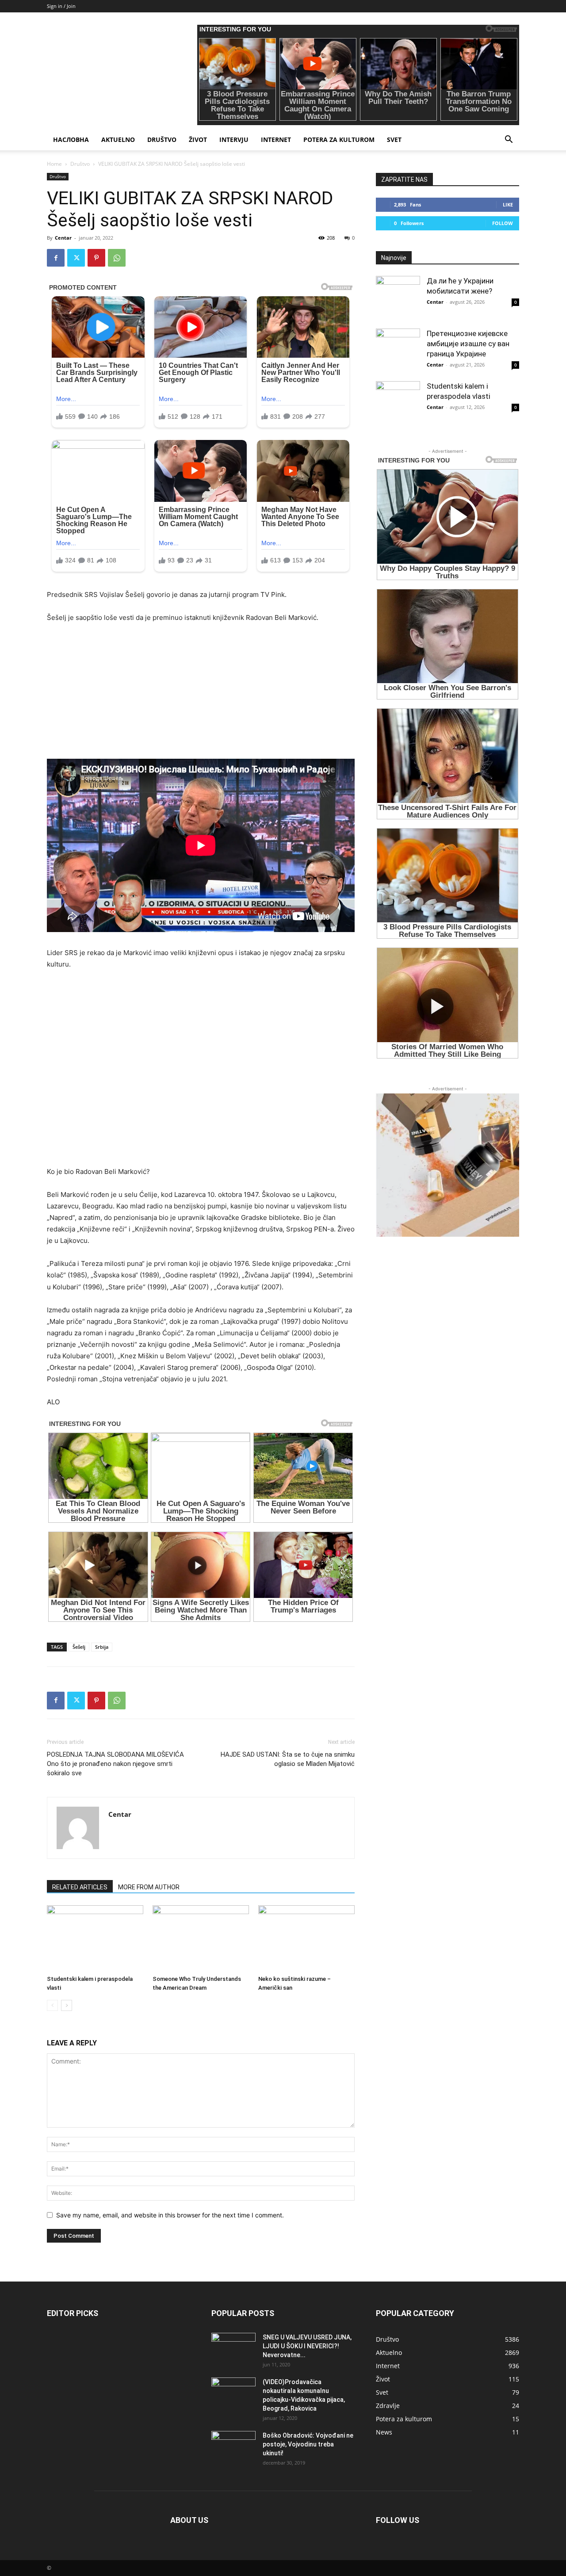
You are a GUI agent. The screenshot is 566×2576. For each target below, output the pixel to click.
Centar (63, 238)
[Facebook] (56, 258)
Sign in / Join (61, 6)
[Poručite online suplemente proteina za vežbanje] (447, 1165)
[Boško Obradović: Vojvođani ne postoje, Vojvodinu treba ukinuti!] (233, 2446)
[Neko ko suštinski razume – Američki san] (306, 1938)
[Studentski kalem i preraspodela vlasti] (95, 1938)
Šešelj (79, 1647)
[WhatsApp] (117, 258)
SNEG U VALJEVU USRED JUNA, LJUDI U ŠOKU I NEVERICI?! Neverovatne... (307, 2346)
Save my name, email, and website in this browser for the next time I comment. (170, 2215)
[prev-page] (52, 2005)
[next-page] (67, 2005)
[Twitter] (76, 258)
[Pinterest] (96, 258)
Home (54, 164)
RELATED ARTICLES (80, 1887)
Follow (503, 223)
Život (198, 140)
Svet (394, 140)
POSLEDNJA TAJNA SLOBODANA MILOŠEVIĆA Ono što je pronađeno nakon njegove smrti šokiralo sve (115, 1764)
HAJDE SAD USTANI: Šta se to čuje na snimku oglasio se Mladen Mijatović (288, 1759)
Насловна (71, 140)
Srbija (102, 1647)
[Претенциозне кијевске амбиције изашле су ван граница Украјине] (398, 351)
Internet (276, 140)
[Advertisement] (201, 697)
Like (508, 204)
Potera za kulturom (339, 140)
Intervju (234, 140)
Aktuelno (118, 140)
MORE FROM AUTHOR (149, 1887)
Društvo (162, 140)
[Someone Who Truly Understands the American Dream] (201, 1938)
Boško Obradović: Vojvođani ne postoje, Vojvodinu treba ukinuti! (308, 2444)
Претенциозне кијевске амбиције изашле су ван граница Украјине (468, 344)
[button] (509, 140)
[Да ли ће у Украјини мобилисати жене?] (398, 298)
